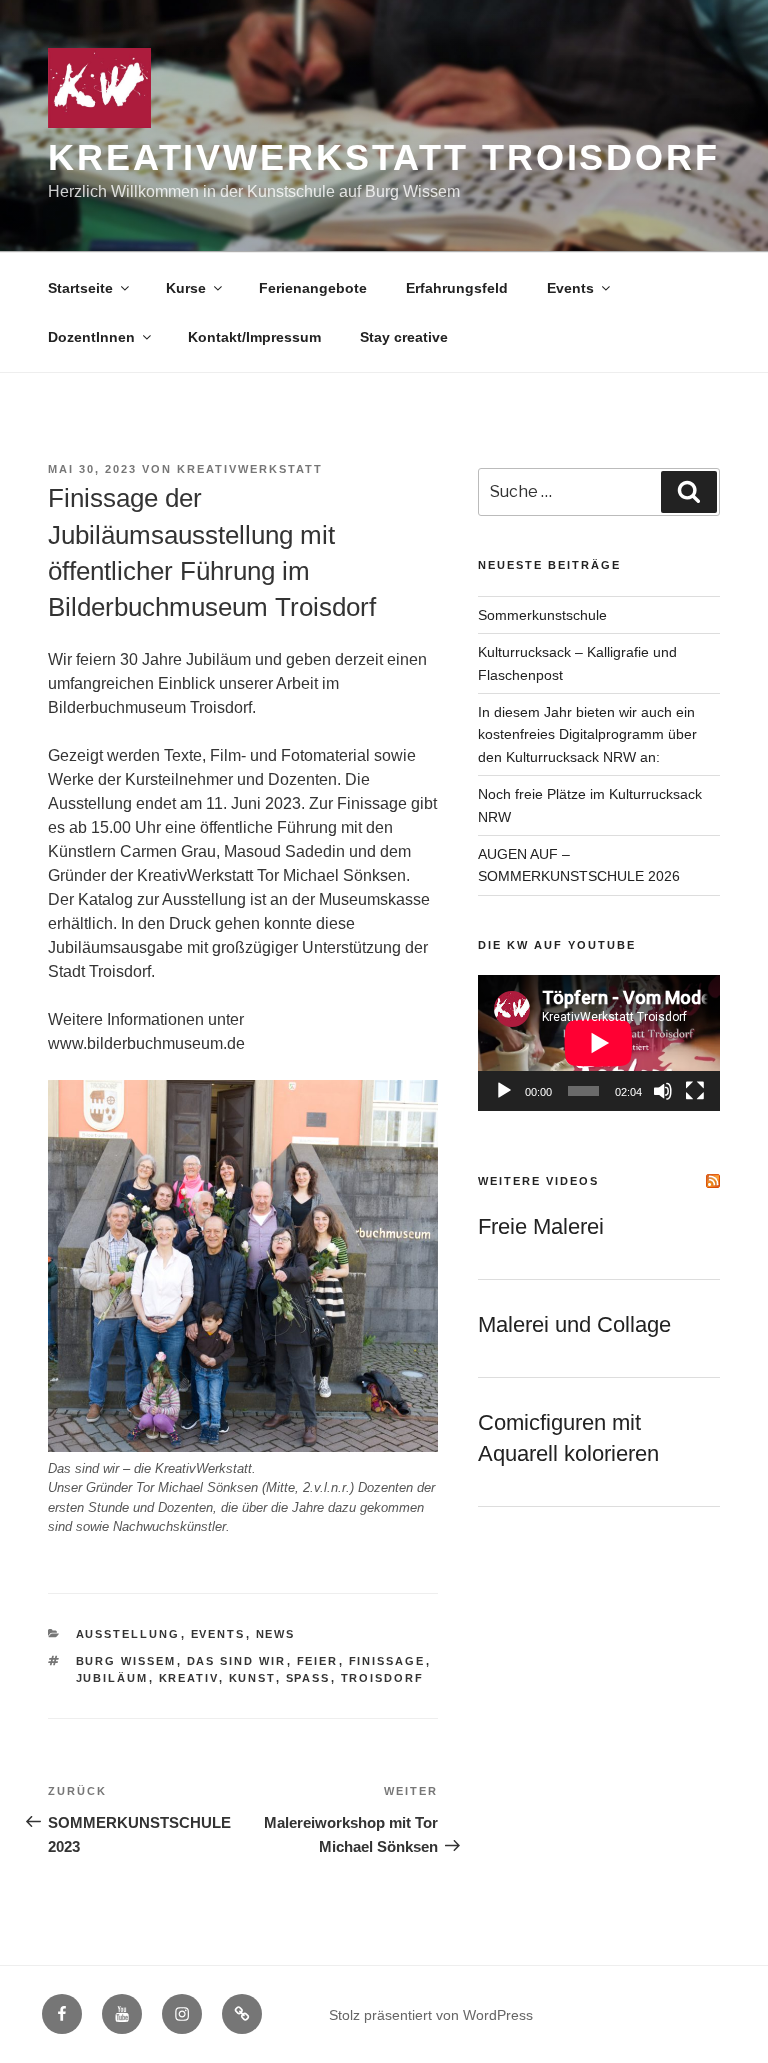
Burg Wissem (126, 1661)
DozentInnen (91, 337)
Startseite (80, 288)
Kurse (186, 288)
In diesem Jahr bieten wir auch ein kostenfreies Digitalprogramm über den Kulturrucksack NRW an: (587, 734)
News (276, 1634)
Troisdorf (383, 1678)
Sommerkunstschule (542, 615)
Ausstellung (128, 1634)
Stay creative (404, 337)
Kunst (252, 1678)
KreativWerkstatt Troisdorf (384, 157)
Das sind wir (237, 1661)
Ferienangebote (313, 288)
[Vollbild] (695, 1091)
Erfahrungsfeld (457, 288)
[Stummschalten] (663, 1091)
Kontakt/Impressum (254, 337)
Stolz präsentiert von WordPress (431, 2015)
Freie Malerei (541, 1226)
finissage (387, 1661)
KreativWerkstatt (250, 469)
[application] (599, 1043)
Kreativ (189, 1678)
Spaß (308, 1678)
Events (570, 288)
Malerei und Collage (574, 1324)
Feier (318, 1661)
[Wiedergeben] (504, 1091)
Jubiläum (112, 1678)
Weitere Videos (538, 1181)
